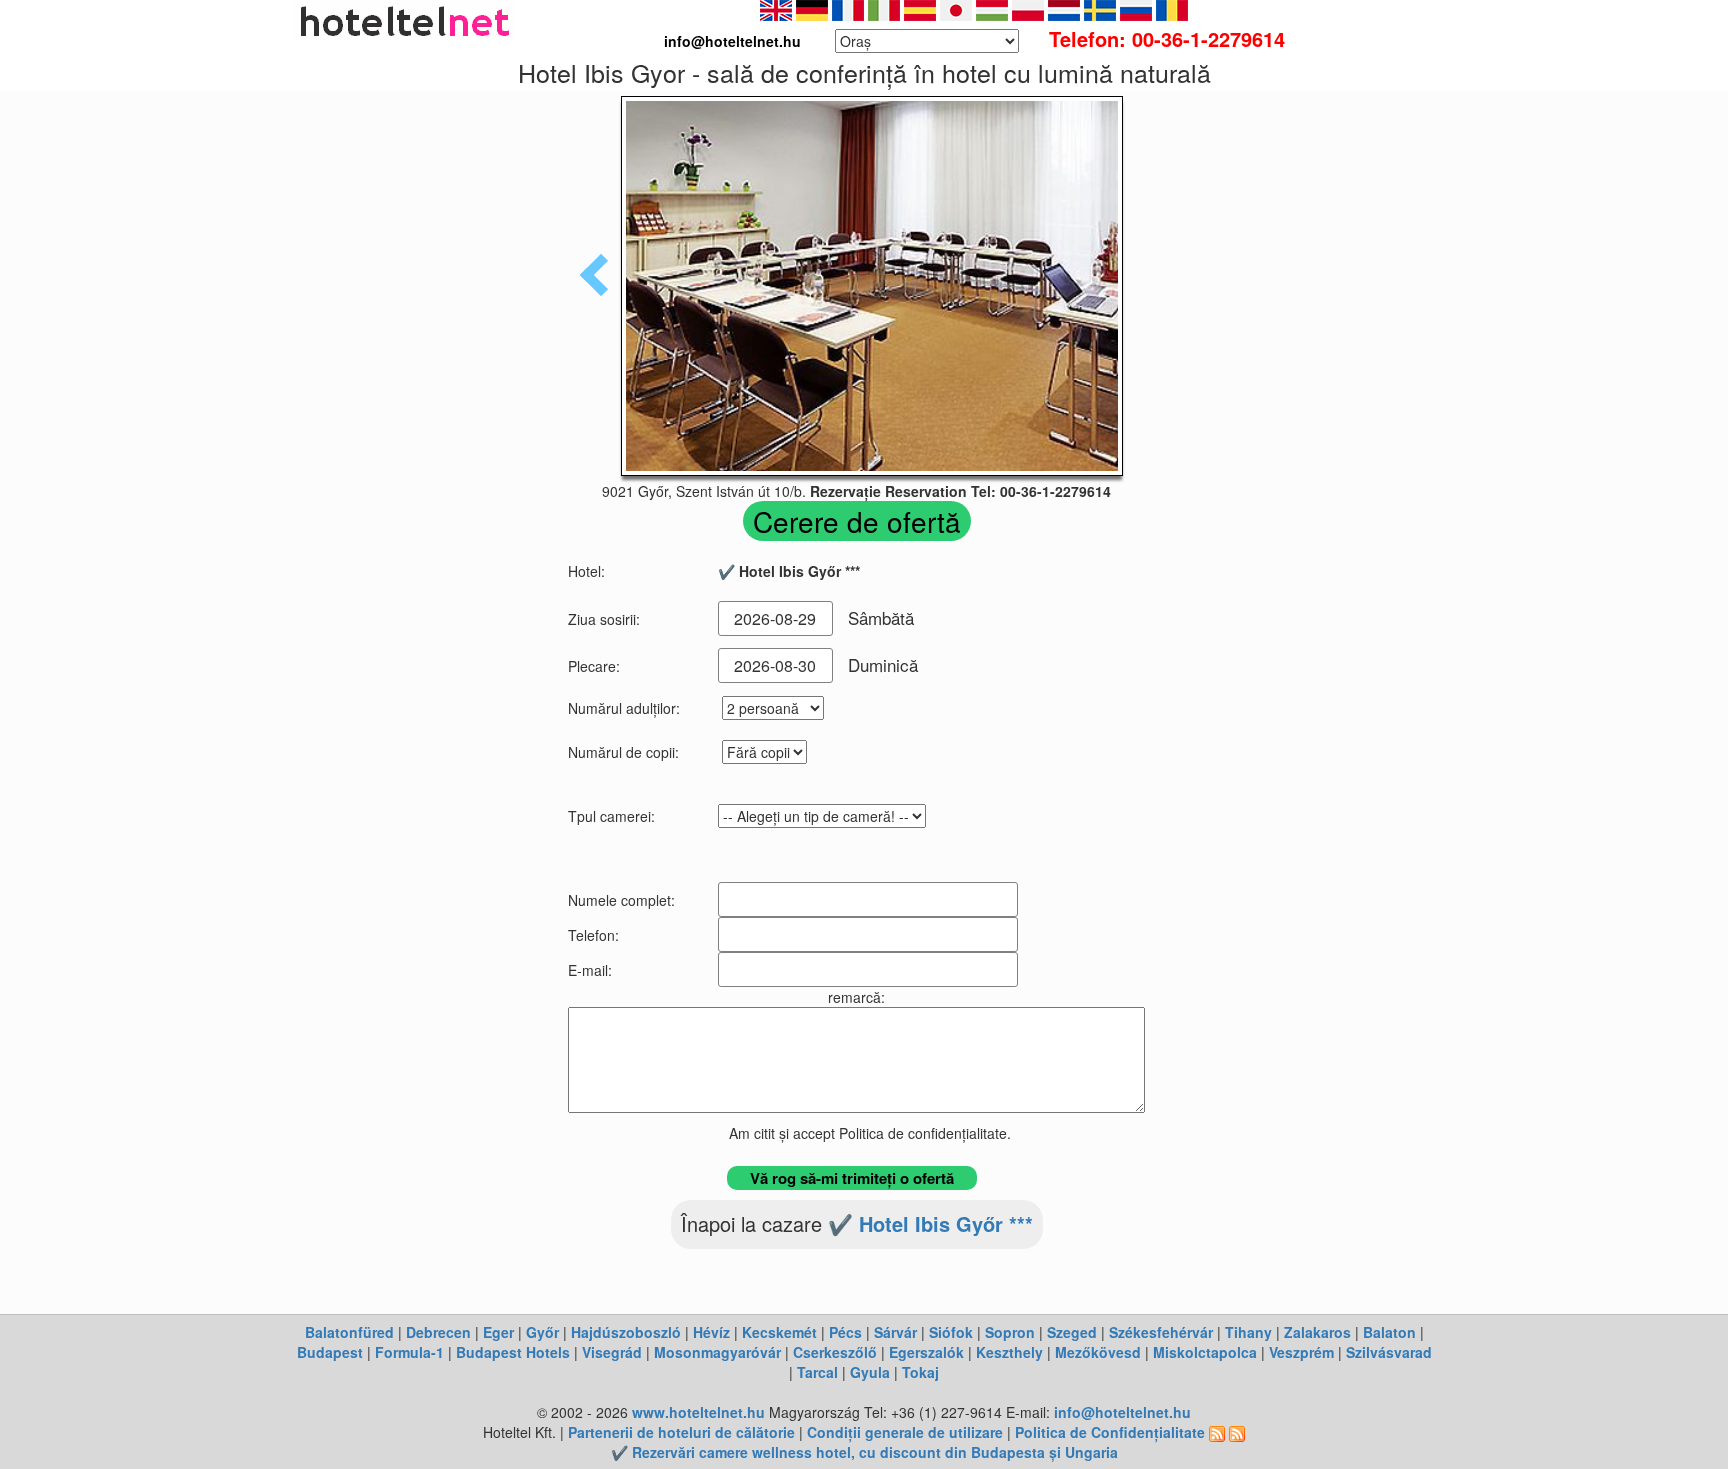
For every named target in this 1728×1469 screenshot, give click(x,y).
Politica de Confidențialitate (1110, 1432)
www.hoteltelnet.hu (698, 1412)
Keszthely (1009, 1352)
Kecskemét (779, 1332)
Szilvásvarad (1389, 1352)
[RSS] (1217, 1432)
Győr (542, 1332)
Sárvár (895, 1332)
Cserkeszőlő (835, 1352)
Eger (498, 1332)
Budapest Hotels (513, 1352)
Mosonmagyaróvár (717, 1352)
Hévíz (711, 1332)
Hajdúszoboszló (626, 1332)
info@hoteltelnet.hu (1122, 1412)
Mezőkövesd (1098, 1352)
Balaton (1389, 1332)
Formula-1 (409, 1352)
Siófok (951, 1332)
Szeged (1072, 1332)
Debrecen (438, 1332)
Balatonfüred (349, 1332)
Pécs (845, 1332)
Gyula (870, 1372)
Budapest (330, 1352)
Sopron (1010, 1332)
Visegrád (612, 1352)
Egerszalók (926, 1352)
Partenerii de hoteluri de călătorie (681, 1432)
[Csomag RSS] (1237, 1432)
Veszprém (1301, 1352)
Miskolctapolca (1205, 1352)
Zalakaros (1317, 1332)
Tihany (1248, 1332)
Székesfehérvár (1161, 1332)
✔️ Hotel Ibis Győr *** (930, 1223)
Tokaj (920, 1372)
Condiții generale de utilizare (905, 1432)
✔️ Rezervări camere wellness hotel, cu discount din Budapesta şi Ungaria (864, 1452)
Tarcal (817, 1372)
